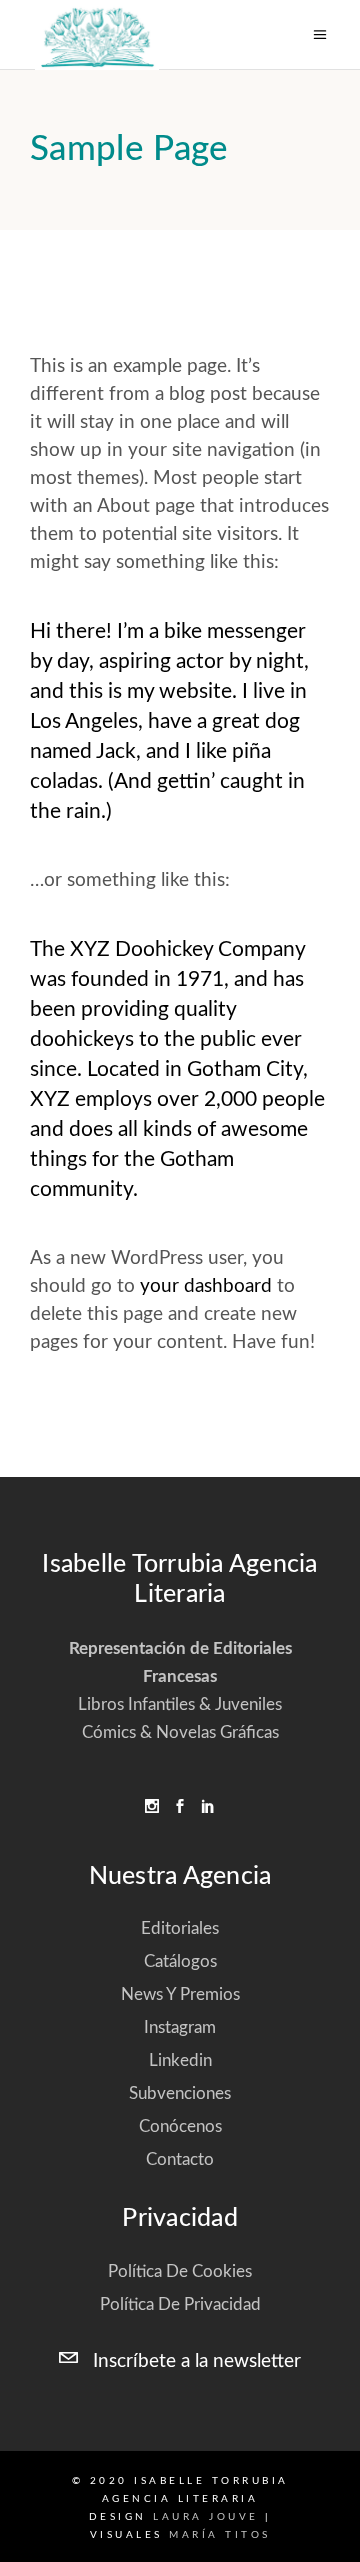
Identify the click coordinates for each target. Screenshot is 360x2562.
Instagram (180, 2027)
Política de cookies (180, 2271)
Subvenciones (180, 2093)
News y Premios (180, 1994)
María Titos (220, 2535)
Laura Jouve (206, 2517)
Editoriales (180, 1928)
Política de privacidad (180, 2304)
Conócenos (180, 2126)
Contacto (180, 2159)
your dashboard (206, 1286)
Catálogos (180, 1961)
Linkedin (180, 2060)
